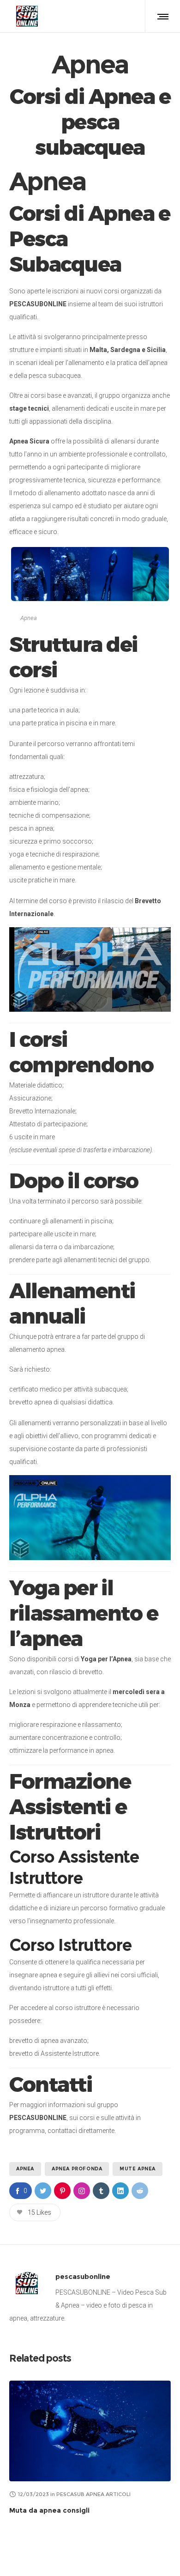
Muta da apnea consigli (49, 2510)
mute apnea (138, 2169)
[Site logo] (27, 16)
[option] (90, 2449)
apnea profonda (77, 2169)
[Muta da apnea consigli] (90, 2431)
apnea (25, 2169)
